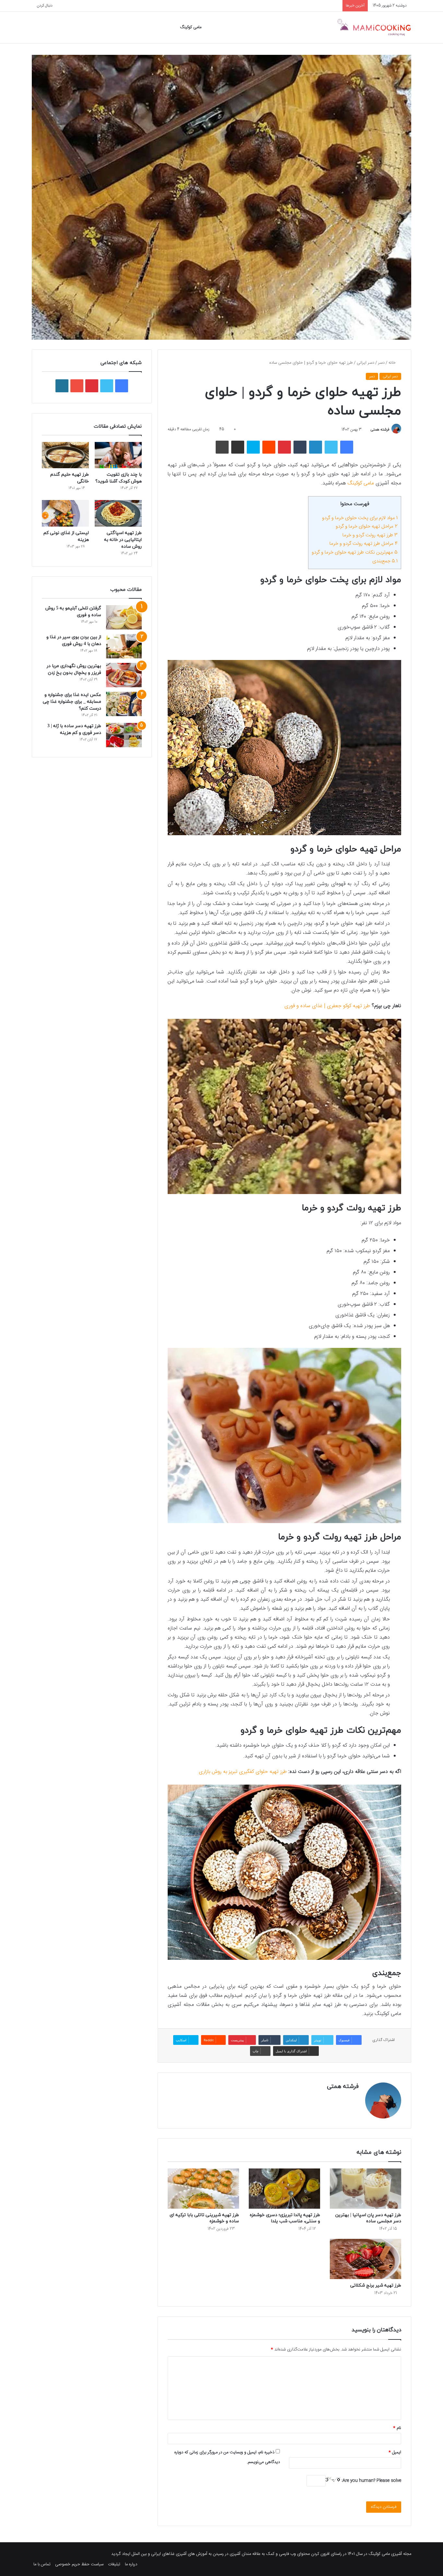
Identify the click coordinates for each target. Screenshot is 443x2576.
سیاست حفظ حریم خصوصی (79, 2564)
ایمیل (395, 2452)
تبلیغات (114, 2564)
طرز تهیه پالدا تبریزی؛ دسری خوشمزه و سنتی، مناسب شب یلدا (285, 2218)
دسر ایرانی (365, 363)
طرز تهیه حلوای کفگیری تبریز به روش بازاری (243, 1772)
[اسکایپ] (253, 447)
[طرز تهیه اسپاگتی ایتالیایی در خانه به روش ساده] (118, 513)
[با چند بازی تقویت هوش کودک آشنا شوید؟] (118, 455)
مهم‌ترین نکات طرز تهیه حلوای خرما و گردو (355, 552)
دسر (381, 363)
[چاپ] (222, 447)
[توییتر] (331, 447)
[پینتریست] (284, 447)
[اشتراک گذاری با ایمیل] (238, 447)
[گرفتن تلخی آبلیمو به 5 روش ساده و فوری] (124, 617)
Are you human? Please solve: (371, 2481)
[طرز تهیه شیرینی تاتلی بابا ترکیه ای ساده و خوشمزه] (203, 2189)
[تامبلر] (300, 447)
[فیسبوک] (347, 447)
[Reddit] (269, 447)
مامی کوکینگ (191, 27)
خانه (393, 363)
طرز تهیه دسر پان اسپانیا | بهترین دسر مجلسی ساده (368, 2218)
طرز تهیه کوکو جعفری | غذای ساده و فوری (328, 1006)
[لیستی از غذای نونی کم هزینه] (65, 513)
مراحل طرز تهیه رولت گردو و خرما (364, 544)
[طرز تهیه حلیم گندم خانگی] (65, 455)
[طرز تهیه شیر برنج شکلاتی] (365, 2259)
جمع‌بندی (385, 561)
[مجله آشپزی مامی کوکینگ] (374, 27)
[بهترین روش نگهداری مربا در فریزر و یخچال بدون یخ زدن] (124, 675)
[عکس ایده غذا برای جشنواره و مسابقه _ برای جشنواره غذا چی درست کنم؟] (124, 704)
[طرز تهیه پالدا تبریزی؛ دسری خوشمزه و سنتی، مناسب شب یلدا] (284, 2189)
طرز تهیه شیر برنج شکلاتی (376, 2285)
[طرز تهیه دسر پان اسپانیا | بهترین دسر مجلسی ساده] (365, 2189)
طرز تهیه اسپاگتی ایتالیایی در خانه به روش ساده (123, 540)
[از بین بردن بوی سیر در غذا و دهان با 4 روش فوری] (124, 646)
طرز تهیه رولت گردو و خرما (370, 535)
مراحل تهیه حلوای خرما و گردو (367, 526)
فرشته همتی (380, 430)
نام (397, 2428)
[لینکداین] (316, 447)
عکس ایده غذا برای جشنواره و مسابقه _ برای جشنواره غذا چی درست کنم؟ (72, 702)
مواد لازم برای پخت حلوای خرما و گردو (360, 518)
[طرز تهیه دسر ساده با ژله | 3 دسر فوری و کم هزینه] (124, 735)
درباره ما (131, 2564)
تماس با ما (42, 2564)
